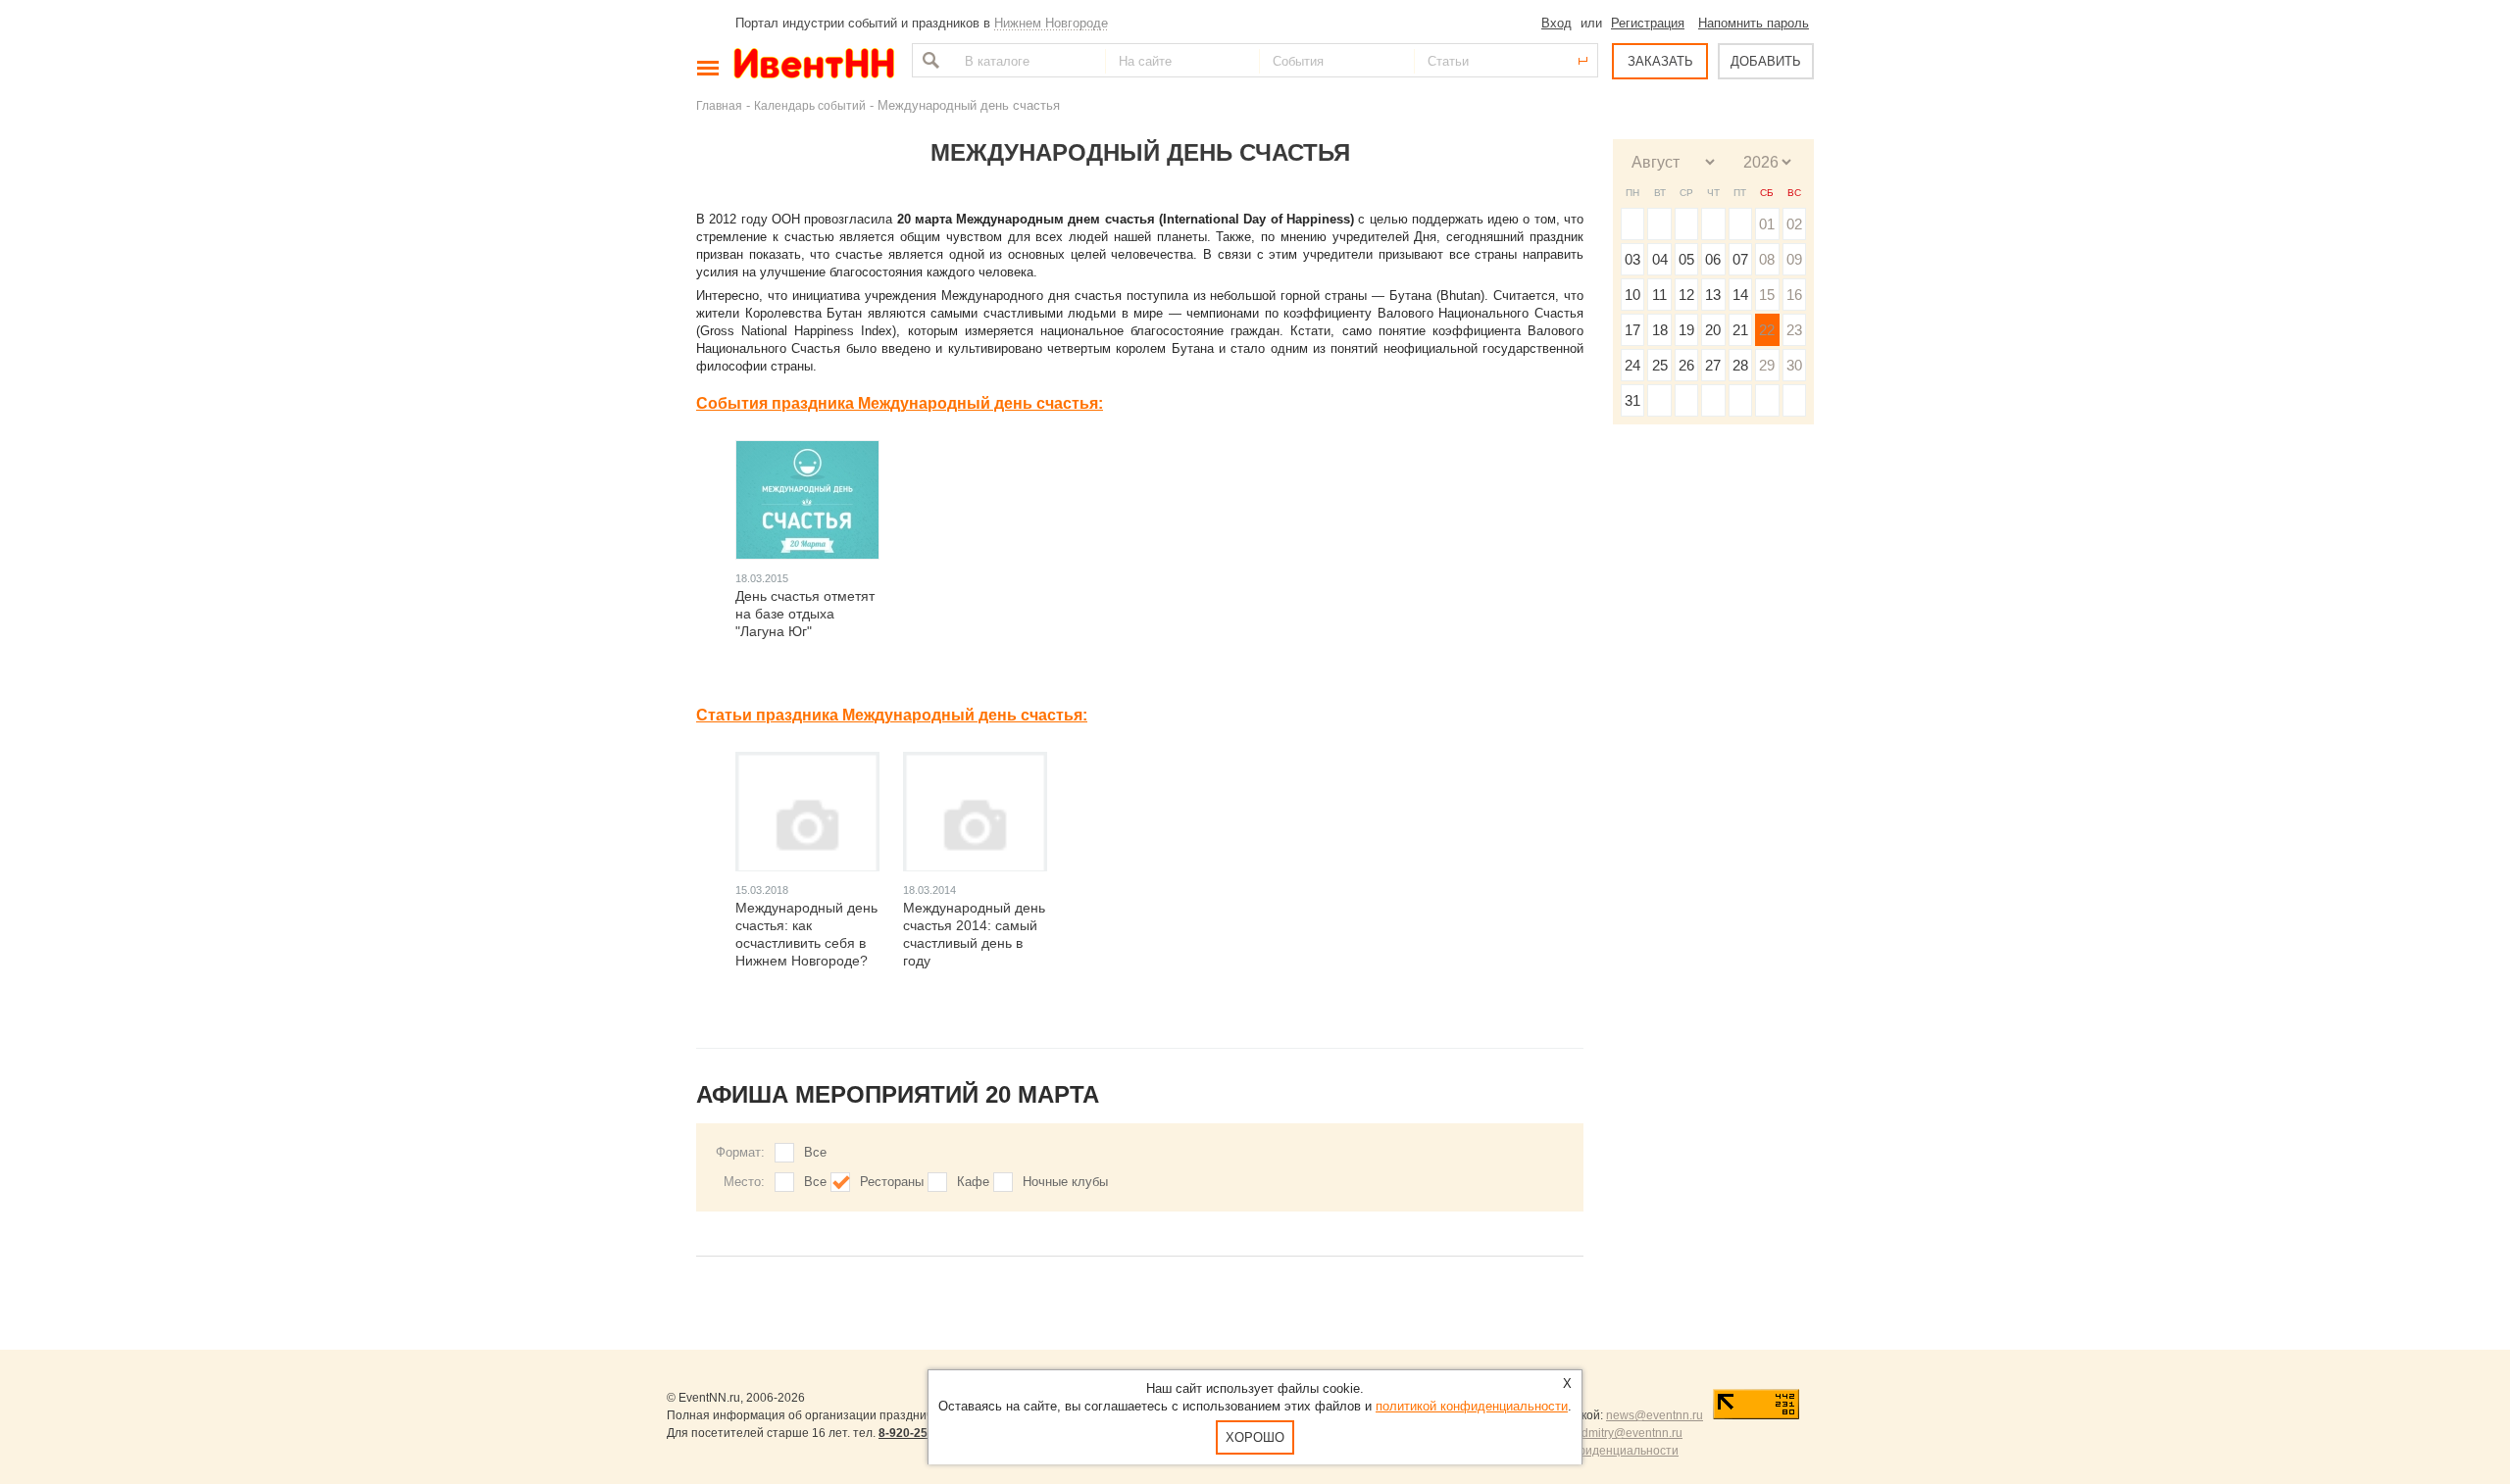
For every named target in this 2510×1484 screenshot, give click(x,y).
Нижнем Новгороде (1051, 23)
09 (1794, 259)
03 (1632, 259)
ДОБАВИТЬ (1766, 61)
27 (1713, 365)
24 (1632, 365)
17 (1632, 330)
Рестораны (892, 1182)
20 (1713, 330)
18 (1660, 330)
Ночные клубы (1065, 1182)
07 (1740, 259)
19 (1686, 330)
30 (1794, 365)
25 (1660, 365)
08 (1767, 259)
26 (1686, 365)
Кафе (973, 1182)
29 (1767, 365)
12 (1686, 295)
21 (1740, 330)
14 (1740, 295)
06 (1713, 259)
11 (1659, 295)
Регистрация (1648, 23)
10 (1632, 295)
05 (1686, 259)
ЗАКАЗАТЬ (1660, 61)
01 (1767, 224)
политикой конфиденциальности (1472, 1406)
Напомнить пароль (1754, 23)
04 (1660, 259)
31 (1632, 400)
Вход (1556, 23)
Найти (929, 60)
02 (1794, 224)
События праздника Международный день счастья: (900, 403)
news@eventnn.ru (1655, 1415)
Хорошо (1255, 1437)
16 (1794, 295)
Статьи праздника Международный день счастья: (892, 715)
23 (1794, 330)
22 (1767, 330)
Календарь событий (810, 105)
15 (1767, 295)
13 (1713, 295)
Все (815, 1152)
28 (1740, 365)
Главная (719, 105)
